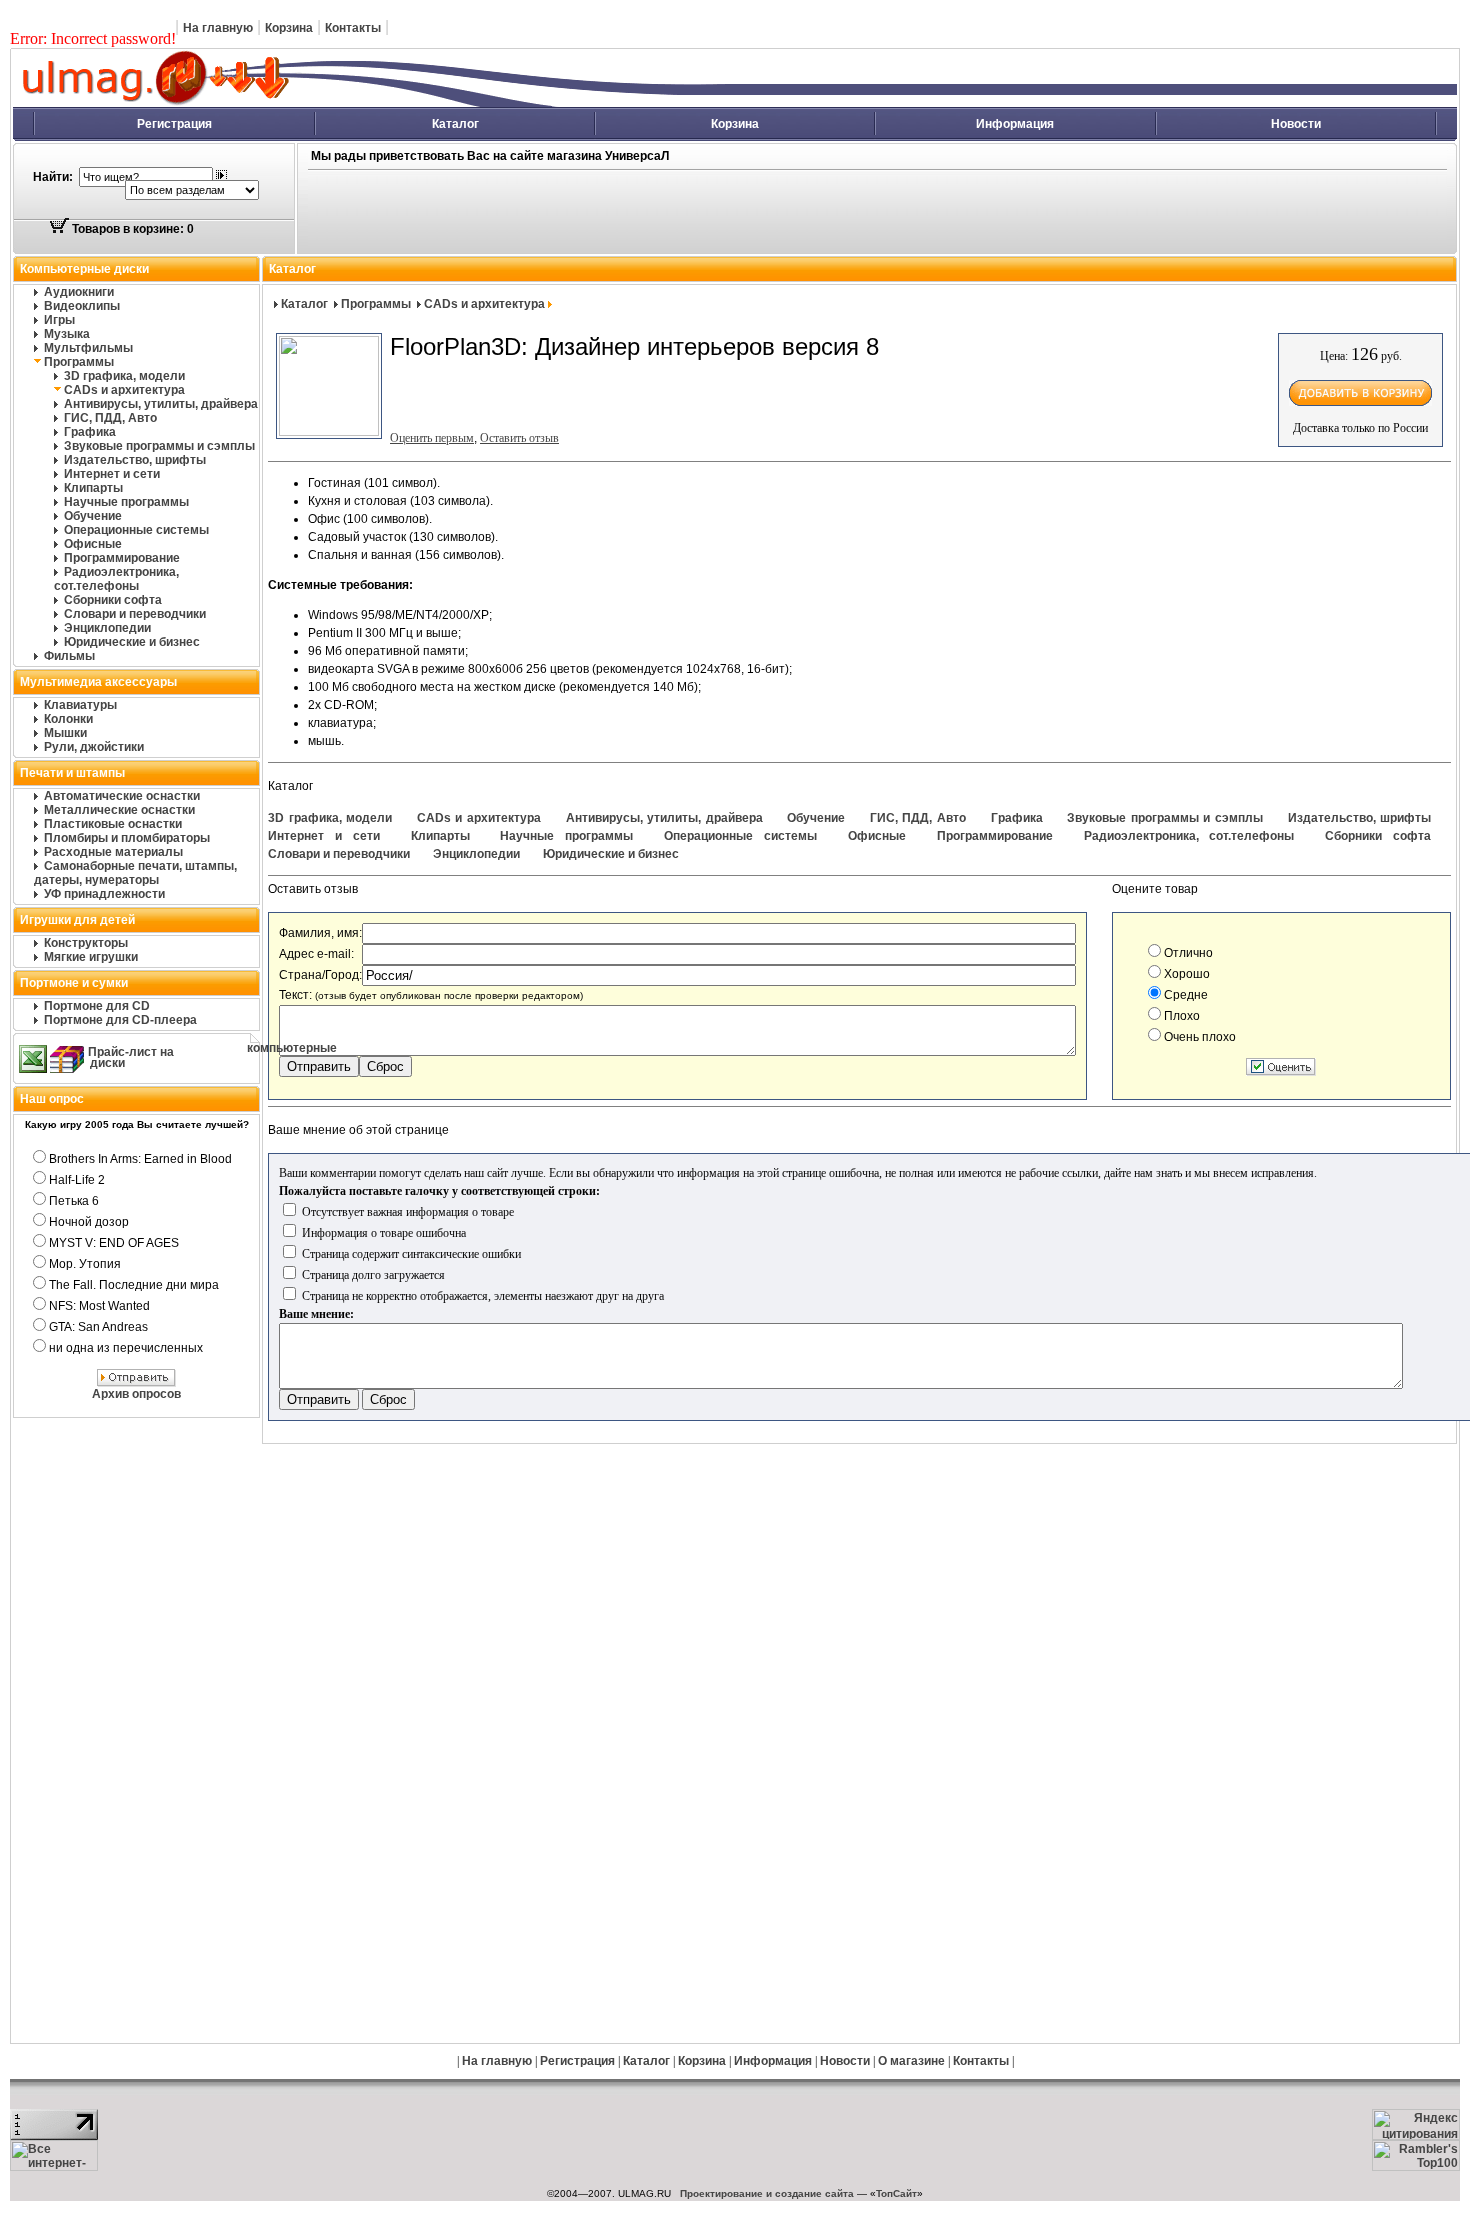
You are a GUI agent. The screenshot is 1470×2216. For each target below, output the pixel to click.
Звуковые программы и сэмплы (159, 446)
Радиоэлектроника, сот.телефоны (116, 579)
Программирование (122, 558)
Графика (90, 432)
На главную (218, 28)
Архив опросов (136, 1394)
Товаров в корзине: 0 (131, 229)
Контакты (353, 28)
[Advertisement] (717, 213)
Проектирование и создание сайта (767, 2193)
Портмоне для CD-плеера (120, 1020)
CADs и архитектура (124, 390)
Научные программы (126, 502)
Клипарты (93, 488)
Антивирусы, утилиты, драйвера (161, 404)
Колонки (68, 719)
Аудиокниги (79, 292)
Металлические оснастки (119, 810)
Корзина (289, 28)
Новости (1296, 124)
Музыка (67, 334)
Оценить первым (432, 438)
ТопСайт (896, 2193)
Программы (79, 362)
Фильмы (69, 656)
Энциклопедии (107, 628)
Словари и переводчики (135, 614)
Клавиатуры (80, 705)
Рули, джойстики (94, 747)
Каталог (455, 124)
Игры (59, 320)
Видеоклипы (82, 306)
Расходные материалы (113, 852)
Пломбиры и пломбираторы (127, 838)
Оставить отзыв (519, 438)
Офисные (93, 544)
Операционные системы (136, 530)
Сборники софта (113, 600)
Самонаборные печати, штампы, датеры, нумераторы (135, 873)
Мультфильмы (88, 348)
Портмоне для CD (97, 1006)
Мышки (65, 733)
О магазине (911, 2061)
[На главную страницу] (375, 103)
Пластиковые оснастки (113, 824)
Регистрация (174, 124)
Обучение (93, 516)
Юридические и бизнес (132, 642)
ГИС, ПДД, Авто (110, 418)
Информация (1015, 124)
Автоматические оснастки (122, 796)
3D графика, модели (124, 376)
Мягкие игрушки (91, 957)
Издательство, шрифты (135, 460)
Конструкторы (86, 943)
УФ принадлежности (104, 894)
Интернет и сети (112, 474)
